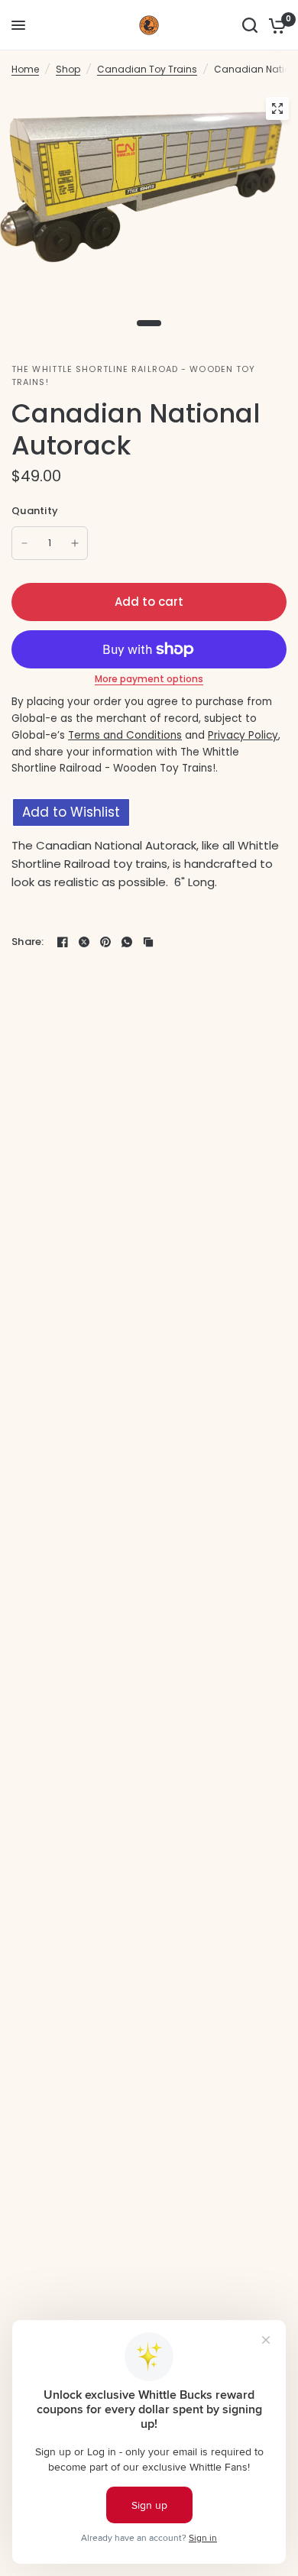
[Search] (250, 25)
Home (25, 69)
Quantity (35, 511)
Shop (68, 69)
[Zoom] (277, 108)
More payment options (149, 679)
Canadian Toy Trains (147, 69)
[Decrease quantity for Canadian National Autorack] (24, 543)
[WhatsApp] (127, 942)
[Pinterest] (105, 942)
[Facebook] (63, 942)
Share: (28, 942)
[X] (84, 942)
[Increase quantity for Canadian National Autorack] (75, 543)
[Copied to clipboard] (148, 942)
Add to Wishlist (71, 812)
